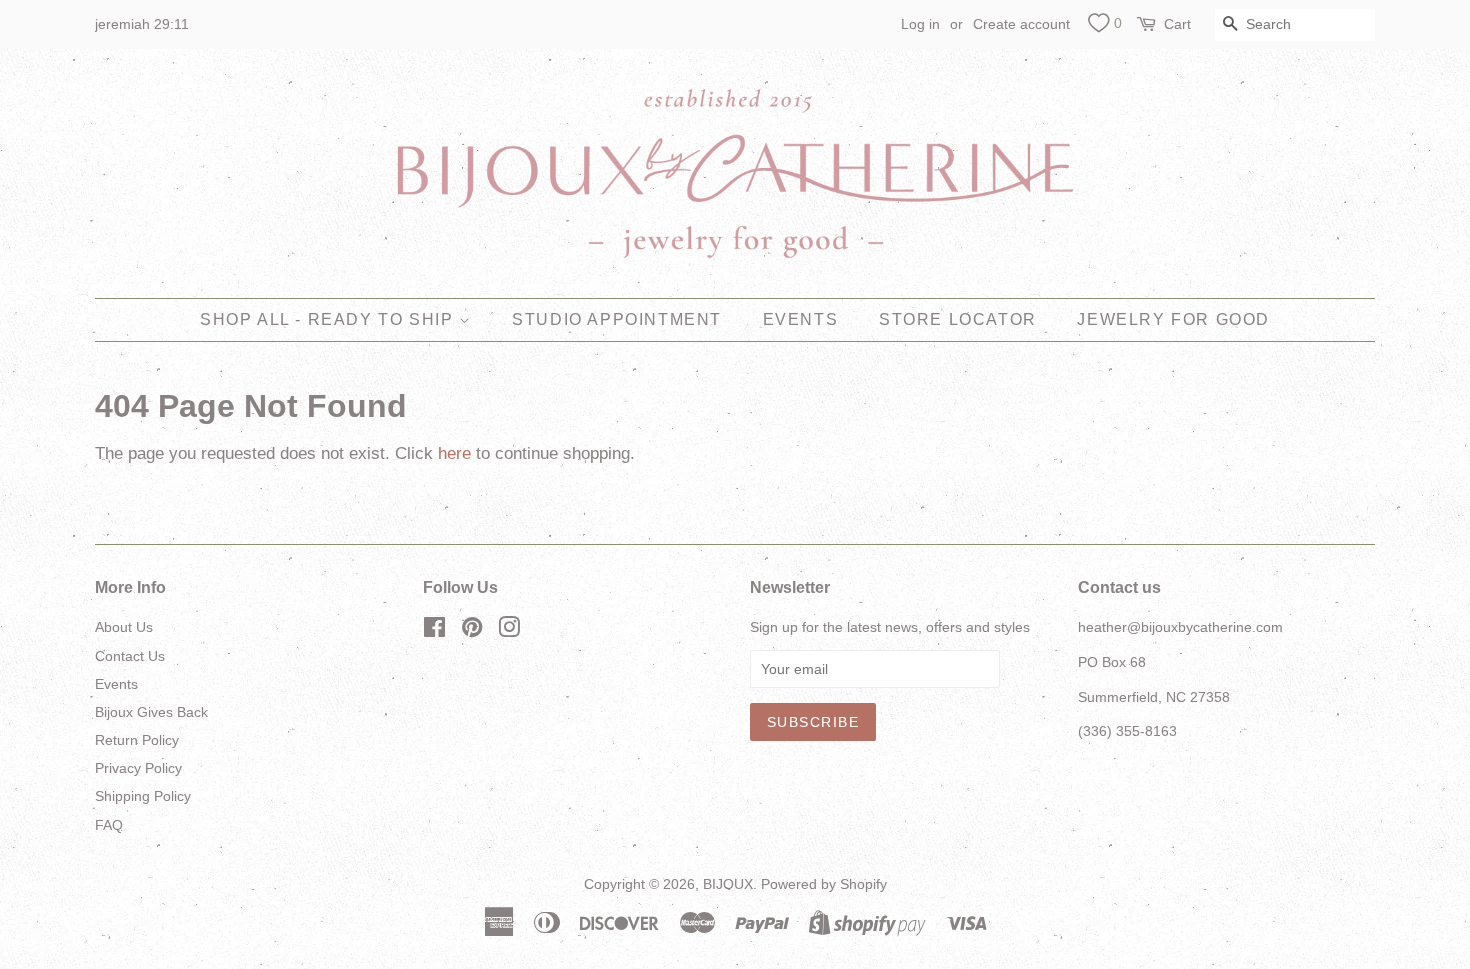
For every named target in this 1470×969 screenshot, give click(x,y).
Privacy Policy (138, 768)
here (454, 453)
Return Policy (137, 740)
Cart (1177, 24)
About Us (124, 627)
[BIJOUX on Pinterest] (472, 631)
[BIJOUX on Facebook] (434, 631)
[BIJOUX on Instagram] (509, 631)
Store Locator (958, 319)
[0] (1098, 26)
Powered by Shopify (824, 884)
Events (801, 319)
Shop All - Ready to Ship (329, 319)
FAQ (109, 825)
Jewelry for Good (1173, 319)
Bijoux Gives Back (151, 712)
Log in (920, 24)
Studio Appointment (617, 319)
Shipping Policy (143, 796)
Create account (1021, 24)
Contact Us (130, 656)
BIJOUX (728, 884)
